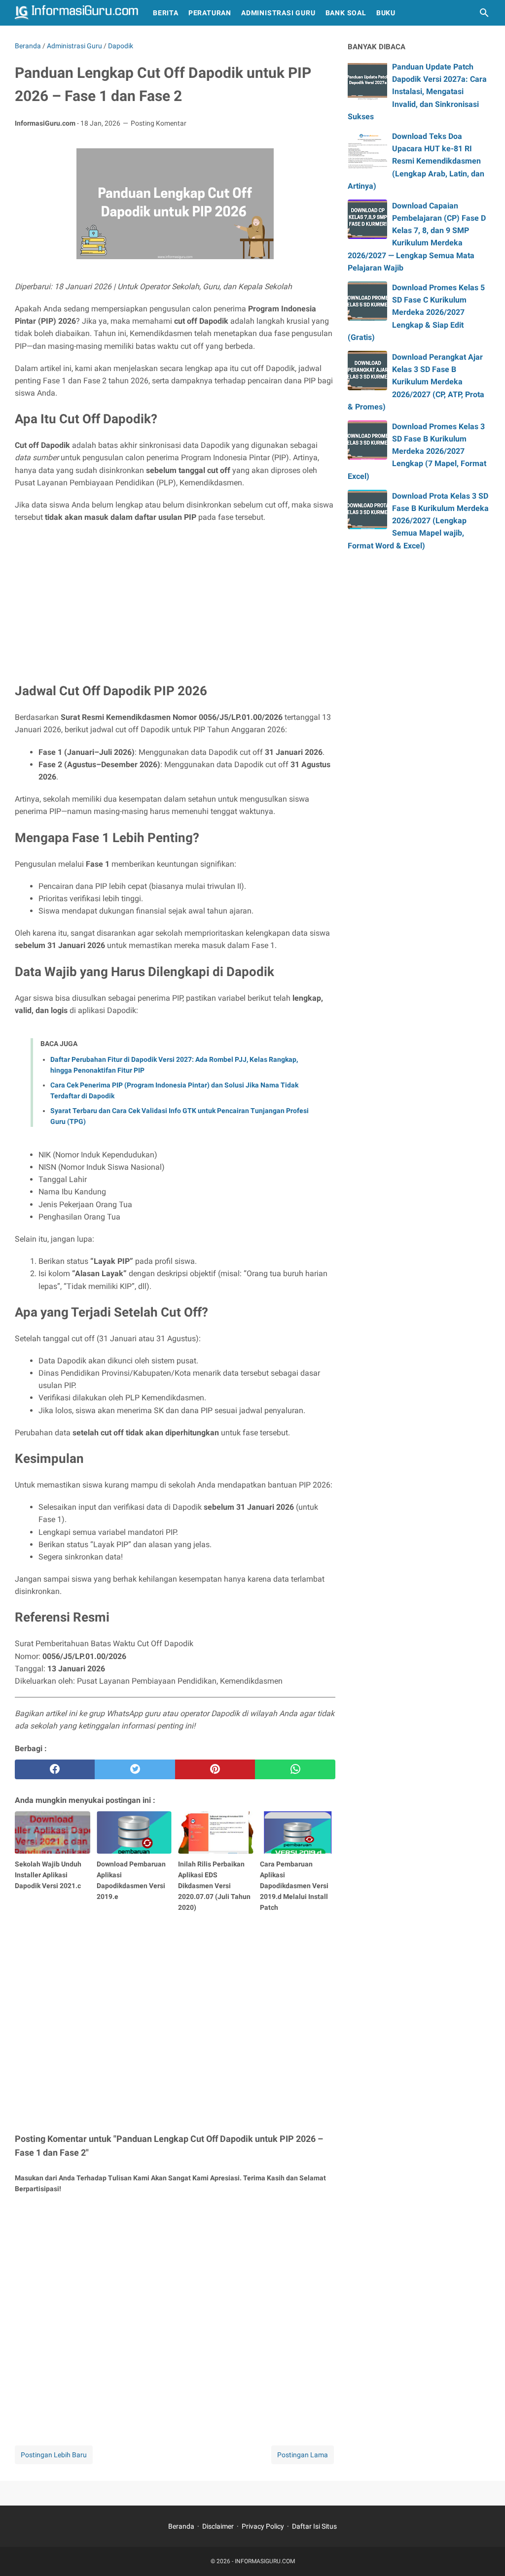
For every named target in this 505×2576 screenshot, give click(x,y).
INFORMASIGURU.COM (265, 2561)
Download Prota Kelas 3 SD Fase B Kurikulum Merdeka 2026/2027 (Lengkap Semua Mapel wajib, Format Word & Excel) (418, 521)
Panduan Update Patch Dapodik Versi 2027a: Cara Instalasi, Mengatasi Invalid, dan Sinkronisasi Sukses (417, 92)
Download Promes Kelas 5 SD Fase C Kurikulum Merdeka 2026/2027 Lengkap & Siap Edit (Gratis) (416, 312)
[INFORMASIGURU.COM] (76, 13)
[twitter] (135, 1769)
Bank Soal (346, 13)
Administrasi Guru (278, 13)
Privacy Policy (263, 2526)
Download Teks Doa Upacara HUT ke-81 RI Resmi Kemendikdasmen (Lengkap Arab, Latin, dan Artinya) (416, 161)
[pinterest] (215, 1769)
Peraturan (210, 13)
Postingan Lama (303, 2455)
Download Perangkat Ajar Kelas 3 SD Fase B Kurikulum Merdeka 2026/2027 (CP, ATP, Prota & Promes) (416, 382)
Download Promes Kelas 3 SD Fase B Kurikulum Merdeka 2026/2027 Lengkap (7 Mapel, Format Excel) (417, 451)
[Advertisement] (175, 602)
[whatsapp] (295, 1769)
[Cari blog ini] (484, 13)
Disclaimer (218, 2526)
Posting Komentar (159, 123)
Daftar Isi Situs (314, 2526)
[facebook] (55, 1769)
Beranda (181, 2526)
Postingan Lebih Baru (54, 2455)
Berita (166, 13)
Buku (386, 13)
